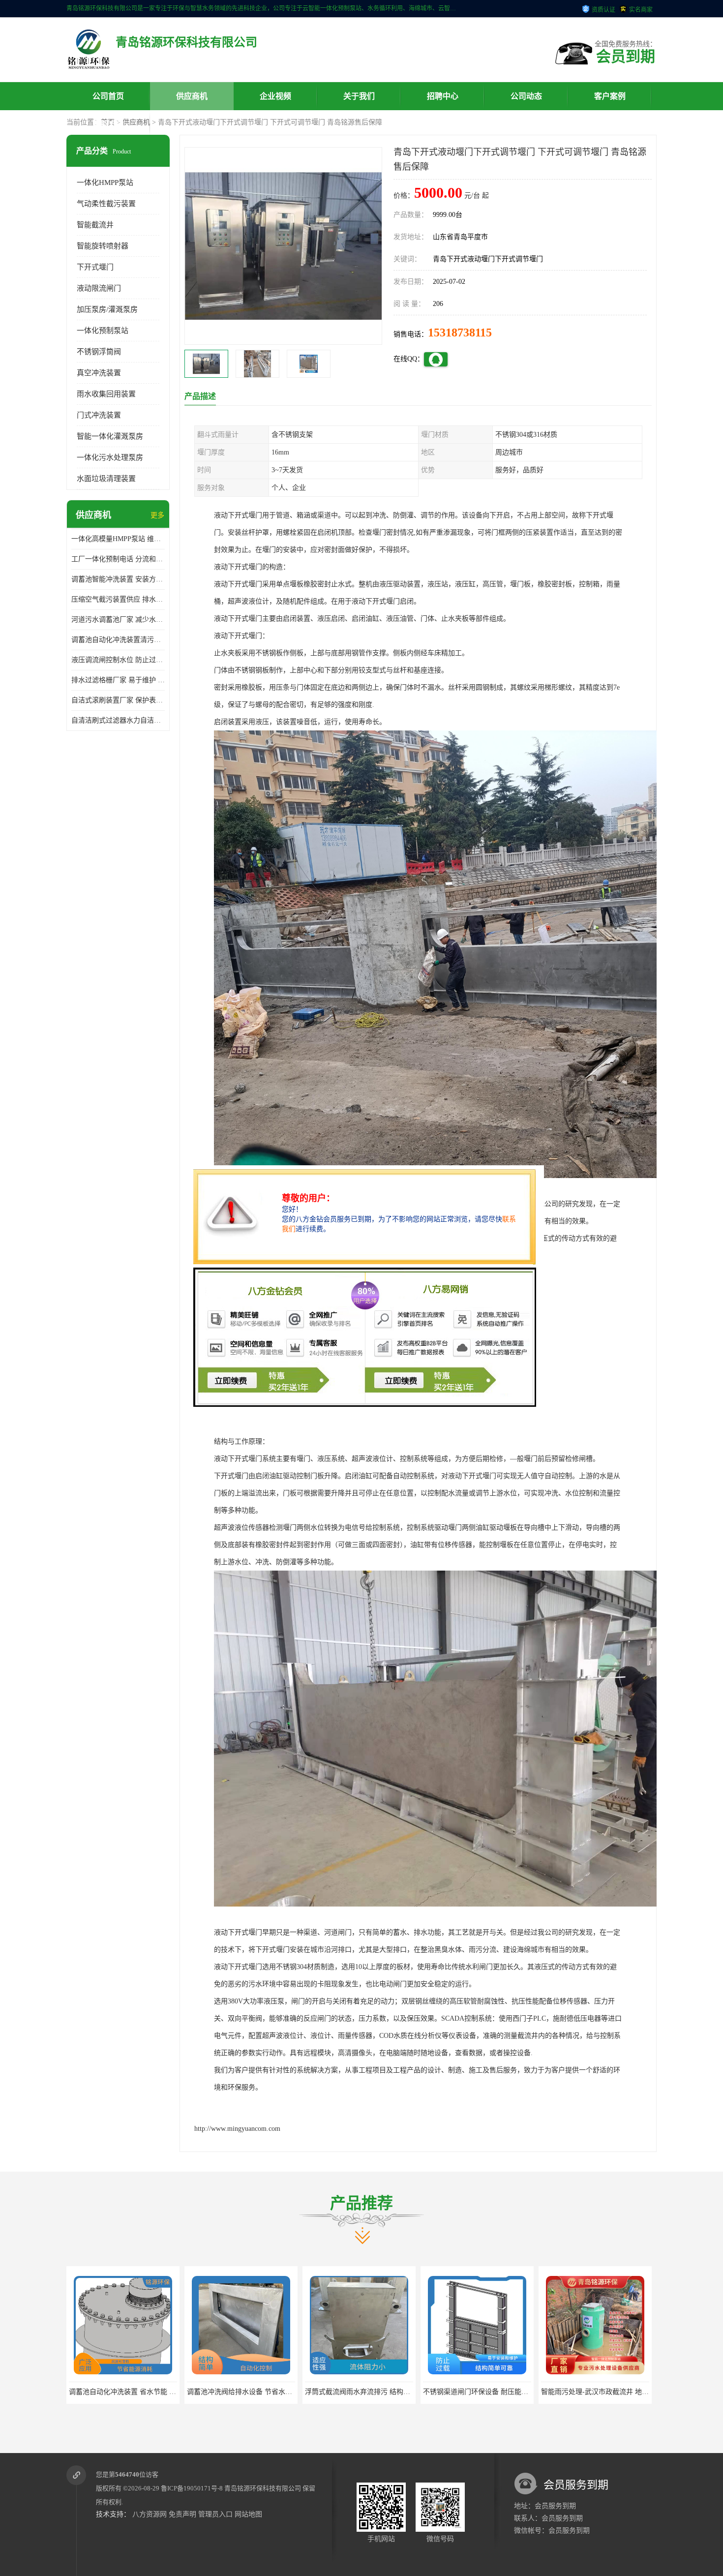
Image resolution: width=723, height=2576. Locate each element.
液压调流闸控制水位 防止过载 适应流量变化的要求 (118, 660)
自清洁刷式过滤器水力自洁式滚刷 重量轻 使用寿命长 (118, 720)
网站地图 (248, 2514)
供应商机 (192, 96)
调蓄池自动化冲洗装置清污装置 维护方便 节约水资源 (118, 640)
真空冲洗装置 (99, 373)
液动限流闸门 (99, 288)
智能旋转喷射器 (103, 246)
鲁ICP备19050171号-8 (192, 2488)
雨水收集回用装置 (106, 394)
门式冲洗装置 (99, 415)
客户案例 (610, 96)
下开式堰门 (95, 267)
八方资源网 (150, 2514)
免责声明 (182, 2514)
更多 (157, 515)
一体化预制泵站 (103, 331)
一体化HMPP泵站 (105, 182)
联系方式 (108, 124)
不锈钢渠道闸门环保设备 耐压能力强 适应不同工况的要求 (393, 2392)
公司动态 (526, 96)
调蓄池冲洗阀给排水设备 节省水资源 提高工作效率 (147, 2392)
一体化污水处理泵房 (110, 457)
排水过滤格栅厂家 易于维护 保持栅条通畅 (118, 680)
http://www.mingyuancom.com (237, 2129)
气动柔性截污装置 (106, 204)
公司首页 (108, 96)
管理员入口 (215, 2514)
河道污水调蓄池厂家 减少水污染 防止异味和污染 (118, 620)
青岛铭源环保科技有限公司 (263, 2488)
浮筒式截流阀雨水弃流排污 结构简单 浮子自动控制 (265, 2392)
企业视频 (275, 96)
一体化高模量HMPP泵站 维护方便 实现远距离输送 (118, 539)
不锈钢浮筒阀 (99, 352)
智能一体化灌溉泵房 (110, 436)
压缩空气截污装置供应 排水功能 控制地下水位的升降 (118, 599)
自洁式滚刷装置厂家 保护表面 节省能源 (118, 700)
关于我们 (359, 96)
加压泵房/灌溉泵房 (107, 309)
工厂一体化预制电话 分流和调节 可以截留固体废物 (118, 559)
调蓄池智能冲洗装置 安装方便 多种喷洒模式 (118, 579)
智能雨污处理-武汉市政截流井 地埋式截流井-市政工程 (506, 2392)
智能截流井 (95, 225)
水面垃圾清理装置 (106, 479)
